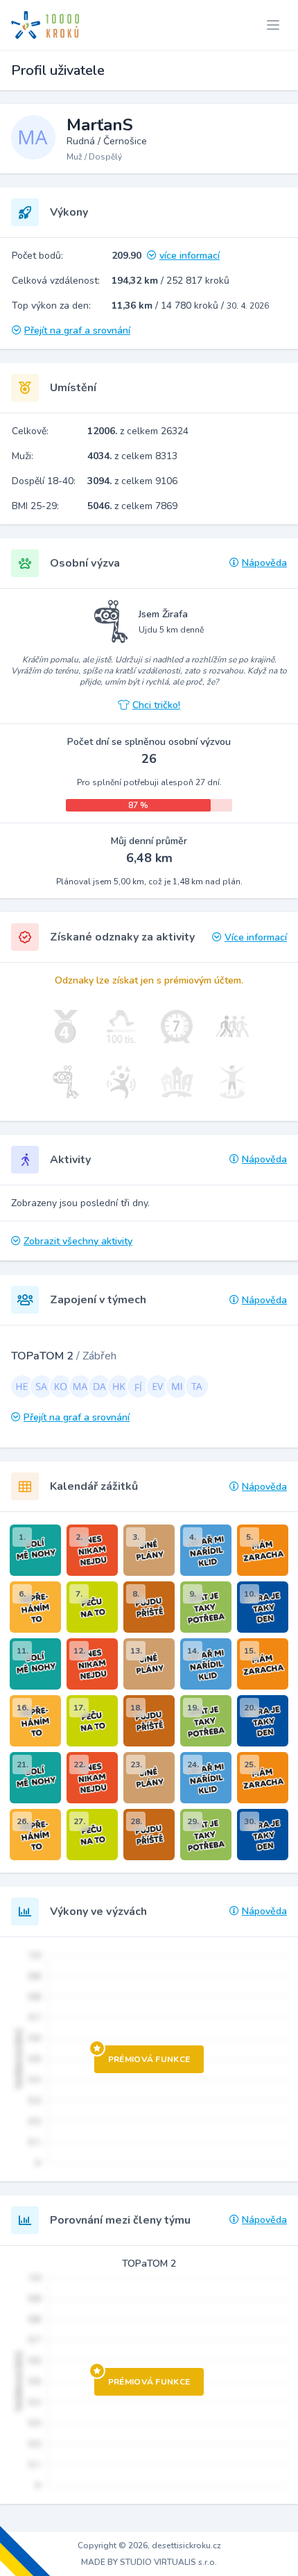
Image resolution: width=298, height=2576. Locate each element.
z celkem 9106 (132, 481)
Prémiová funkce (149, 2059)
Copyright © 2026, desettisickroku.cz (149, 2545)
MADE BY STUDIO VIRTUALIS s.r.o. (149, 2562)
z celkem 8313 (132, 456)
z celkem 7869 (132, 506)
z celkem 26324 (138, 431)
